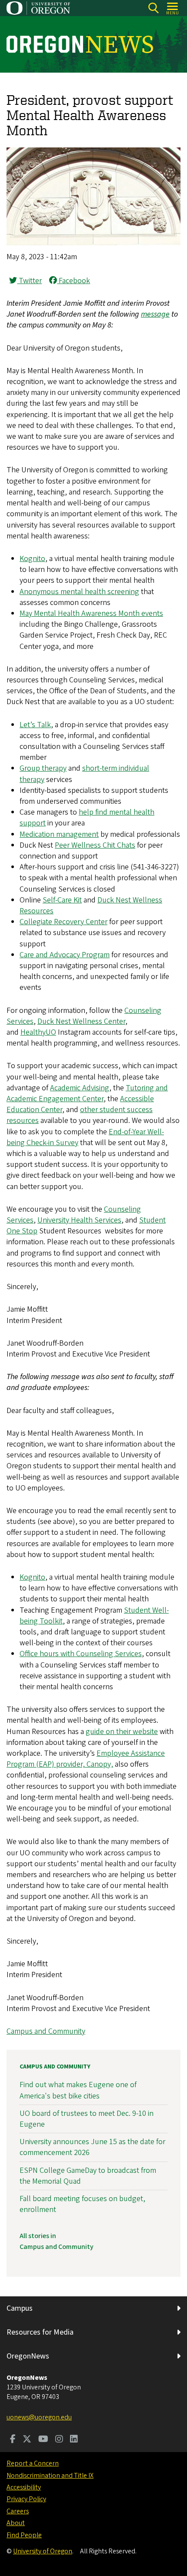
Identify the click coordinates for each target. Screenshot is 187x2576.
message (155, 314)
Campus (20, 2308)
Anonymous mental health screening (79, 592)
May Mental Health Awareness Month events (91, 613)
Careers (18, 2511)
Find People (24, 2535)
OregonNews (28, 2356)
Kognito (32, 559)
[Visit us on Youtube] (43, 2440)
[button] (93, 243)
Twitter (29, 281)
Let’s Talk (35, 725)
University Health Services (79, 1220)
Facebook (73, 281)
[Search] (153, 8)
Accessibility (24, 2487)
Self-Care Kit (62, 900)
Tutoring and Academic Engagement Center (87, 1093)
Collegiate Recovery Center (63, 922)
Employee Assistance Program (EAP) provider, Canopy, (86, 1759)
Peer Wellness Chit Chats (95, 845)
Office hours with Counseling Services (81, 1654)
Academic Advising (80, 1088)
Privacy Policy (26, 2499)
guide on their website (122, 1732)
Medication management (59, 834)
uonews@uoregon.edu (39, 2417)
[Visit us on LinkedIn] (74, 2440)
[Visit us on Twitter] (27, 2440)
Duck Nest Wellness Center (81, 1021)
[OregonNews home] (80, 44)
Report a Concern (33, 2463)
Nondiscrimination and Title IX (50, 2476)
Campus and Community (46, 2031)
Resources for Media (40, 2332)
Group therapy (43, 768)
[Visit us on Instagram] (59, 2440)
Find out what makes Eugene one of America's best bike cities (78, 2090)
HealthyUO (38, 1032)
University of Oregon (43, 2551)
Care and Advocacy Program (65, 955)
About (16, 2523)
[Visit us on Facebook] (13, 2440)
